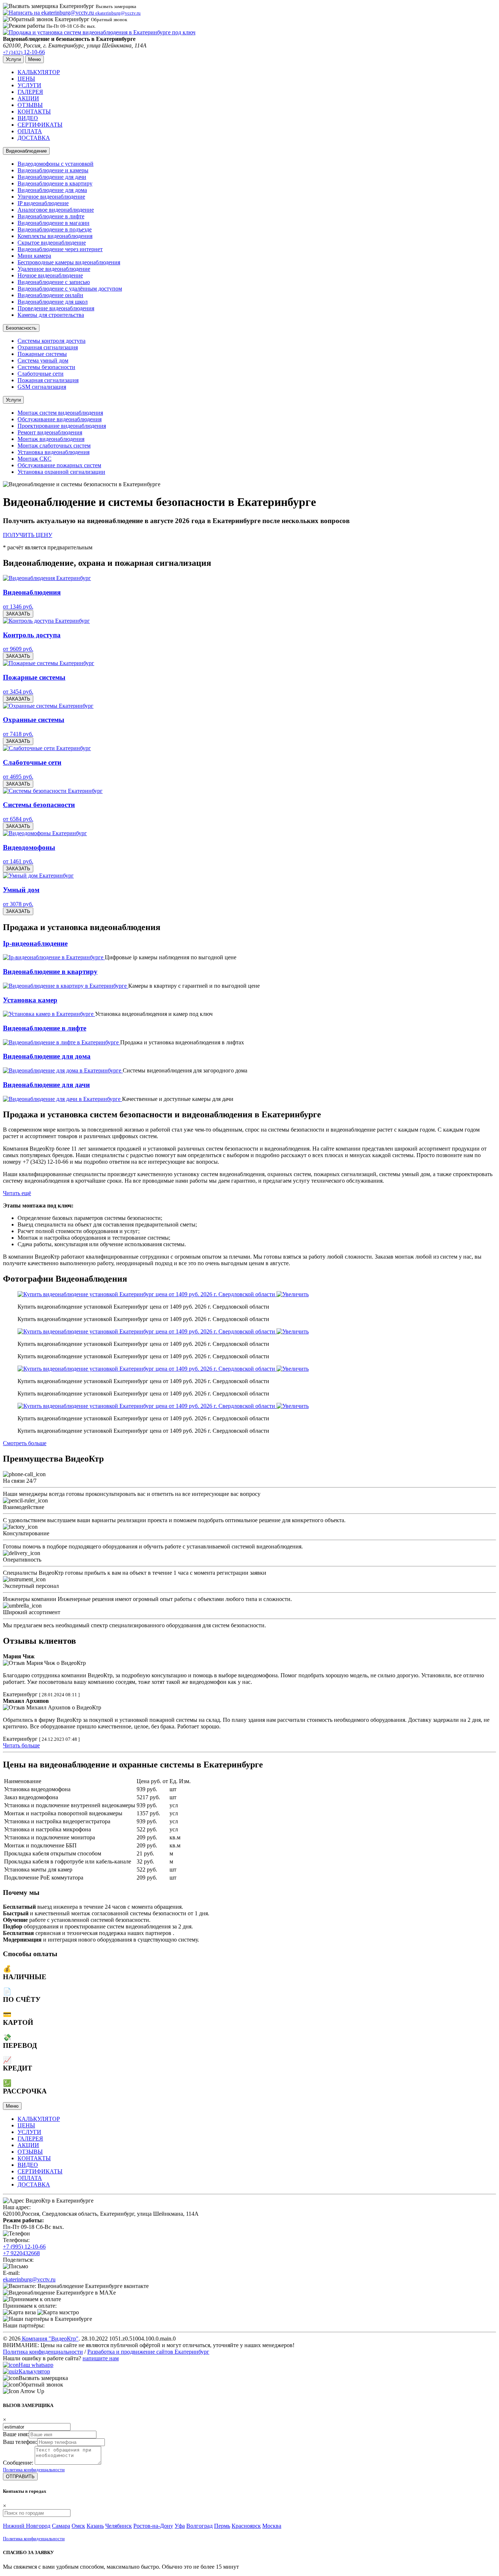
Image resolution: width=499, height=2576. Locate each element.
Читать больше (21, 1745)
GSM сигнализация (42, 387)
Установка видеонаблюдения (54, 452)
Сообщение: (18, 2463)
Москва (272, 2526)
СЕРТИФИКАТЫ (40, 125)
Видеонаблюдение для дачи (52, 177)
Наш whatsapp (36, 2365)
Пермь (222, 2526)
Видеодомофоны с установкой (56, 164)
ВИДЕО (28, 118)
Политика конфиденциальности (43, 2352)
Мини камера (34, 256)
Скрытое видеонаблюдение (52, 243)
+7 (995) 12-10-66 (24, 2247)
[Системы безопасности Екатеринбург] (53, 791)
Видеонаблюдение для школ (53, 302)
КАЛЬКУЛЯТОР (39, 72)
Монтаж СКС (35, 459)
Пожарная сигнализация (48, 380)
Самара (61, 2526)
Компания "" (49, 2339)
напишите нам (101, 2358)
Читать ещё (17, 1193)
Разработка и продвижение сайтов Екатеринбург (148, 2352)
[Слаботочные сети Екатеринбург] (47, 748)
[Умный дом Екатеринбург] (38, 876)
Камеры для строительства (51, 315)
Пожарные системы (42, 354)
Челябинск (119, 2526)
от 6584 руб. (18, 819)
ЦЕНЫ (26, 79)
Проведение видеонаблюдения (56, 308)
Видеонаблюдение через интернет (60, 249)
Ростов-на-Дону (153, 2526)
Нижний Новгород (27, 2526)
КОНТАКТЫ (34, 112)
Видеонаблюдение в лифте (51, 216)
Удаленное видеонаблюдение (54, 269)
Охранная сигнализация (48, 347)
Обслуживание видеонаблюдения (60, 419)
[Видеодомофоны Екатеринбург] (45, 833)
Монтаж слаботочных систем (54, 446)
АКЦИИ (28, 98)
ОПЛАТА (30, 131)
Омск (78, 2526)
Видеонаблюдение (26, 151)
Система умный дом (43, 360)
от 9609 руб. (18, 649)
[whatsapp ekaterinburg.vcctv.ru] (11, 2365)
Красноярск (246, 2526)
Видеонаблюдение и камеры (53, 170)
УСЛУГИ (29, 85)
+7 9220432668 (21, 2253)
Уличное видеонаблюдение (51, 197)
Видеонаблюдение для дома (52, 190)
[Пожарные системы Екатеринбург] (49, 663)
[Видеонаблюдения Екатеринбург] (47, 578)
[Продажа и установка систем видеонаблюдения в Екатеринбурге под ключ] (99, 32)
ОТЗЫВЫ (30, 105)
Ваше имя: (16, 2434)
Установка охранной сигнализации (61, 472)
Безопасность (21, 328)
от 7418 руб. (18, 734)
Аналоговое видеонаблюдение (56, 210)
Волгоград (199, 2526)
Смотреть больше (25, 1443)
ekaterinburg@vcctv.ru (29, 2279)
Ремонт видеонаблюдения (50, 432)
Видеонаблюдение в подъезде (55, 229)
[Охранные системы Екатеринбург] (48, 706)
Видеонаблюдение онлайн (50, 295)
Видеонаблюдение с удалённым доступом (70, 289)
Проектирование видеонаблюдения (62, 426)
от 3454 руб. (18, 692)
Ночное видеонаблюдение (50, 275)
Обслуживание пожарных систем (59, 465)
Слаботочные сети (41, 374)
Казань (95, 2526)
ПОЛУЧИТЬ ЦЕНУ (28, 535)
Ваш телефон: (20, 2442)
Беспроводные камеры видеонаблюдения (69, 262)
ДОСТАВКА (34, 138)
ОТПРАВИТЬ (20, 2477)
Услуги (13, 400)
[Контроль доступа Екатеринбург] (46, 621)
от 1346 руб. (18, 606)
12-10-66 (24, 52)
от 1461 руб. (18, 861)
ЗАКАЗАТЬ (18, 614)
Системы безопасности (46, 367)
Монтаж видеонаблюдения (51, 439)
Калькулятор (34, 2371)
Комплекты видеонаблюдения (55, 236)
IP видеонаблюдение (43, 203)
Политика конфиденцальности (34, 2470)
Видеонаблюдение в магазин (54, 223)
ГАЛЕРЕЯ (30, 92)
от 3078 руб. (18, 904)
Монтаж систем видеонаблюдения (60, 413)
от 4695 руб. (18, 777)
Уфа (180, 2526)
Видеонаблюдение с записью (54, 282)
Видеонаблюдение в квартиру (55, 183)
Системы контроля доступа (52, 341)
